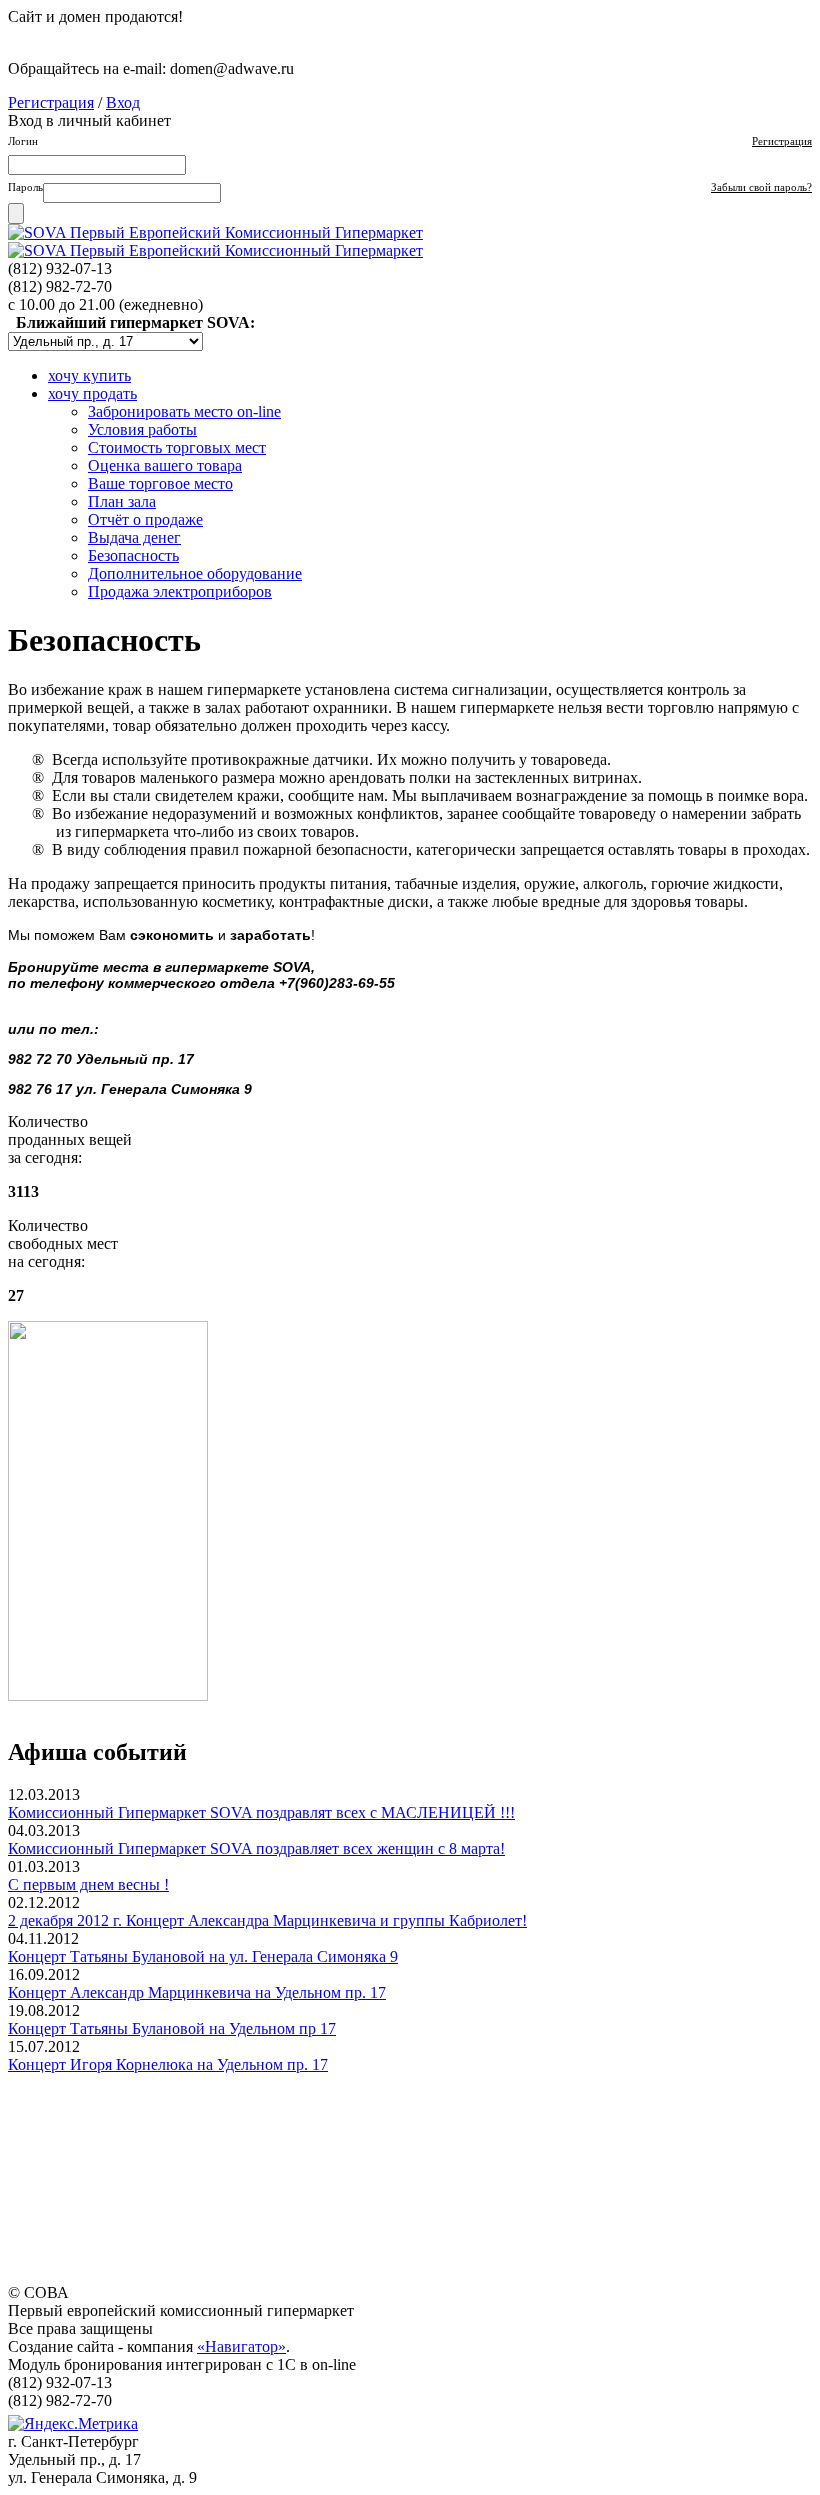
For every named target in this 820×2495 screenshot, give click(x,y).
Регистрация (51, 102)
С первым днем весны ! (88, 1884)
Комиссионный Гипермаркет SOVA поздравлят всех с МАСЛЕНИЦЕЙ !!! (261, 1812)
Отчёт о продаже (145, 519)
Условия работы (142, 429)
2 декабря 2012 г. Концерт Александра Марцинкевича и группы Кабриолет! (267, 1920)
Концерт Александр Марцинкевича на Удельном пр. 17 (197, 1992)
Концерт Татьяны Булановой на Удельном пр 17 (172, 2028)
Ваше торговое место (160, 483)
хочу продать (92, 393)
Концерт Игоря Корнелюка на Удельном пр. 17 (168, 2064)
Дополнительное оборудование (195, 573)
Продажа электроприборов (180, 591)
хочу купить (89, 375)
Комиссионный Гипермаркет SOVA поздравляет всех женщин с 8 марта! (256, 1848)
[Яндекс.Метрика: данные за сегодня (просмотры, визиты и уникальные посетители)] (73, 2424)
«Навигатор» (241, 2346)
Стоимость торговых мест (177, 447)
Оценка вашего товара (165, 465)
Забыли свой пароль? (761, 187)
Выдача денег (134, 537)
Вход (123, 102)
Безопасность (133, 555)
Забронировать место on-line (184, 411)
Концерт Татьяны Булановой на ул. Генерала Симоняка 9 (203, 1956)
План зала (122, 501)
